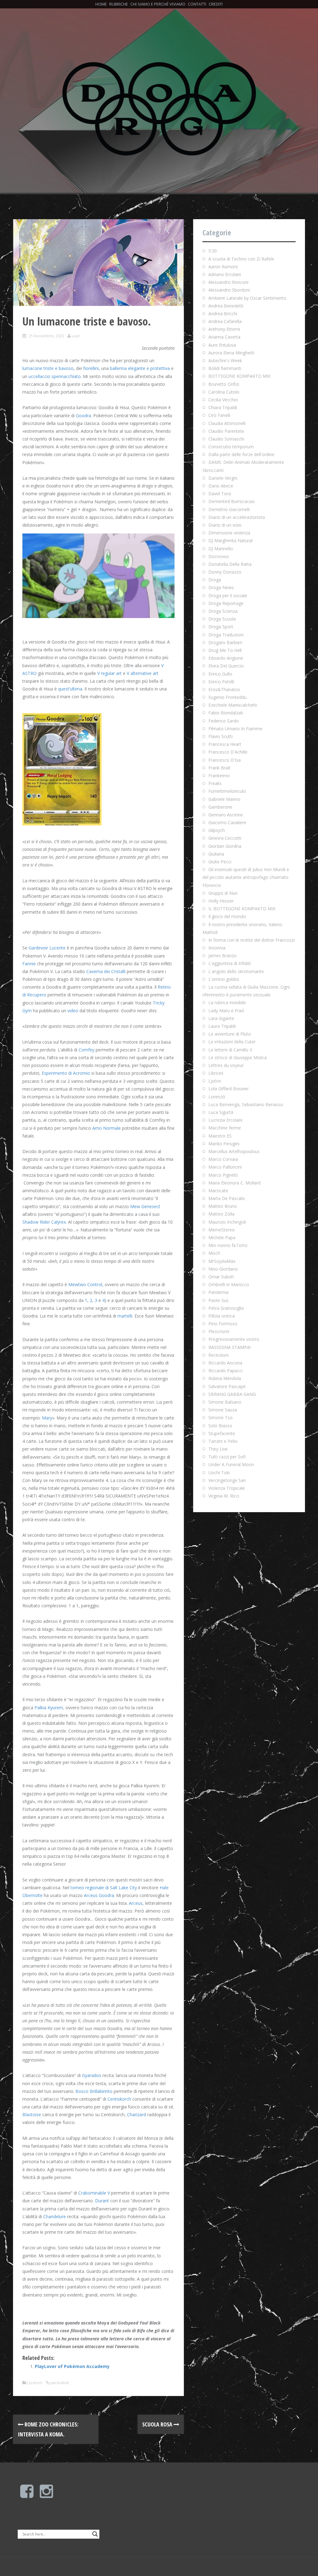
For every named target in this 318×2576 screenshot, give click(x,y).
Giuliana (216, 854)
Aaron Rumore (223, 267)
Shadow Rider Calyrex (44, 1222)
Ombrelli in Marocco (229, 1284)
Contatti (197, 4)
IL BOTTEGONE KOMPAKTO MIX (242, 909)
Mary (47, 1418)
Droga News (221, 587)
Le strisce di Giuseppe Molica (238, 1057)
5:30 (213, 251)
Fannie (29, 964)
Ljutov (215, 1081)
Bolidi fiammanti (225, 368)
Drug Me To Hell (225, 650)
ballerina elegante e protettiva (140, 368)
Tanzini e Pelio (223, 1441)
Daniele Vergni (223, 478)
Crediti (216, 4)
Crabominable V (94, 2193)
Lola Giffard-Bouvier (229, 1089)
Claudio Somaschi (226, 439)
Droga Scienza (223, 611)
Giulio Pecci (220, 862)
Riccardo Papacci (225, 1371)
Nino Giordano (223, 1269)
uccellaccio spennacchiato (55, 376)
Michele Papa (222, 1237)
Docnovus (219, 556)
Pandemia (218, 1292)
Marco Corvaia (223, 1159)
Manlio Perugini (224, 1144)
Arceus (136, 1903)
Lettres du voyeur (226, 1065)
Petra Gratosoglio (226, 1308)
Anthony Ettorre (224, 329)
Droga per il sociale (228, 596)
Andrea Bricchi (223, 314)
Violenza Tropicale (227, 1488)
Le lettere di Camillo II (230, 1050)
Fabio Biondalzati (226, 713)
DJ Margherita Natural (230, 540)
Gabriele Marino (224, 799)
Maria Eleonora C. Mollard (234, 1183)
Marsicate (218, 1191)
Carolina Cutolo (224, 392)
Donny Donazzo (225, 572)
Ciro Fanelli (219, 415)
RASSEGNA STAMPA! (229, 1347)
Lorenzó (35, 2383)
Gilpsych (217, 830)
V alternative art (143, 673)
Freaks (215, 783)
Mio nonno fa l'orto (228, 1245)
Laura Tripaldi (222, 1026)
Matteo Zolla (221, 1214)
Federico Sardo (224, 721)
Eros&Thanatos (224, 689)
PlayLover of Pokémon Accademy (72, 2366)
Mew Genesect (145, 1206)
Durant (102, 2201)
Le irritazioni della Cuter (232, 1042)
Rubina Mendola (225, 1378)
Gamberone (220, 807)
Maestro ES (220, 1136)
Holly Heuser (221, 901)
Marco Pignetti (223, 1175)
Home (101, 4)
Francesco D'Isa (225, 760)
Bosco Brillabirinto (94, 2091)
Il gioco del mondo (227, 916)
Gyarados (92, 2075)
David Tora (220, 494)
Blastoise (32, 2114)
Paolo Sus (218, 1300)
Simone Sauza (223, 1410)
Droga (215, 580)
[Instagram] (46, 2495)
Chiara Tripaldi (223, 407)
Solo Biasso (220, 1426)
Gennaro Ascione (226, 815)
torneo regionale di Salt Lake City (104, 1888)
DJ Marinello (221, 549)
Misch (214, 1253)
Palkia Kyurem (49, 1708)
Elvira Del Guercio (226, 666)
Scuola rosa (158, 2424)
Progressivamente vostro (234, 1339)
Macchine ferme (225, 1128)
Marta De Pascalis (227, 1198)
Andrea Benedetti (226, 306)
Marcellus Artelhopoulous (234, 1151)
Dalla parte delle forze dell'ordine (241, 454)
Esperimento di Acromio (66, 1073)
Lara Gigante (221, 1018)
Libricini (216, 1073)
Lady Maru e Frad (226, 1011)
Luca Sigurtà (221, 1112)
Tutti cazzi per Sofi (227, 1457)
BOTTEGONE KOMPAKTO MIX (239, 376)
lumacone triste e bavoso (48, 368)
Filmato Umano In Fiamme (235, 729)
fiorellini (91, 368)
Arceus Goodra (99, 1895)
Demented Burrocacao (232, 501)
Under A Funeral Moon (231, 1464)
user (76, 336)
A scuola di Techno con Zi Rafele (241, 259)
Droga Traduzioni (226, 635)
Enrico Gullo (220, 674)
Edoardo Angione (226, 658)
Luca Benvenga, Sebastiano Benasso (246, 1104)
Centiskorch (119, 2099)
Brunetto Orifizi (224, 384)
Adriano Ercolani (225, 274)
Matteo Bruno (223, 1206)
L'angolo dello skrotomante (236, 971)
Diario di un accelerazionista (237, 517)
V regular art (109, 673)
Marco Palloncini (225, 1167)
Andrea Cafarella (225, 321)
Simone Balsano (225, 1402)
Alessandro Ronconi (228, 282)
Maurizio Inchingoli (227, 1222)
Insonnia (217, 948)
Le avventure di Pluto (230, 1034)
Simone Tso (220, 1417)
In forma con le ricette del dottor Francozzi (252, 940)
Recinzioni (218, 1355)
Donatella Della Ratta (230, 564)
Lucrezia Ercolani (225, 1120)
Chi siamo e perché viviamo (158, 4)
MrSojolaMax (222, 1261)
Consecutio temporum (231, 447)
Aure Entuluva (222, 345)
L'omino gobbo (224, 979)
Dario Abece (221, 486)
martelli (125, 1316)
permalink (59, 2383)
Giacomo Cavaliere (227, 822)
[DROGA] (159, 108)
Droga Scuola (222, 619)
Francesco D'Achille (228, 752)
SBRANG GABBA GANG (232, 1394)
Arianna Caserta (224, 337)
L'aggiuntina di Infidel (229, 963)
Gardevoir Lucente (47, 948)
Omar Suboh (221, 1277)
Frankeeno (219, 776)
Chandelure (55, 2216)
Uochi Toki (219, 1473)
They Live (218, 1449)
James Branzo (223, 956)
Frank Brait (219, 768)
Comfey (86, 1050)
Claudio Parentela (226, 431)
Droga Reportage (226, 603)
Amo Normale (107, 1128)
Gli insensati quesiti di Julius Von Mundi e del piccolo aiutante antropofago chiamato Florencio (246, 877)
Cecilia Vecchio (223, 400)
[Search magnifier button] (95, 2534)
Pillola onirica (222, 1316)
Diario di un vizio (225, 525)
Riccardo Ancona (225, 1363)
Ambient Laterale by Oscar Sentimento (247, 298)
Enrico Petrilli (221, 682)
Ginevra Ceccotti (225, 838)
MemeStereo (222, 1230)
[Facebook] (27, 2495)
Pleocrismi (219, 1331)
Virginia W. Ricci (224, 1496)
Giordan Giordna (225, 846)
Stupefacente (222, 1433)
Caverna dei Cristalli (106, 971)
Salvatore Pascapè (227, 1386)
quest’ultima (70, 689)
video (73, 1011)
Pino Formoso (223, 1324)
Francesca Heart (225, 744)
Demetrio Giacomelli (229, 509)
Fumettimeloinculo (227, 791)
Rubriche (119, 4)
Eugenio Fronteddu (227, 697)
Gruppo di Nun (223, 893)
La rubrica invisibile (227, 1002)
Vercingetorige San (227, 1480)
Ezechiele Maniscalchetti (233, 705)
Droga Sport (221, 627)
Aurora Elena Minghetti (231, 353)
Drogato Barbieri (225, 642)
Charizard (136, 2114)
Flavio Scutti (220, 736)
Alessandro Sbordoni (229, 290)
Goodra (83, 415)
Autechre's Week (225, 360)
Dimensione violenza (229, 533)
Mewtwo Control (85, 1284)
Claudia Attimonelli (227, 423)
